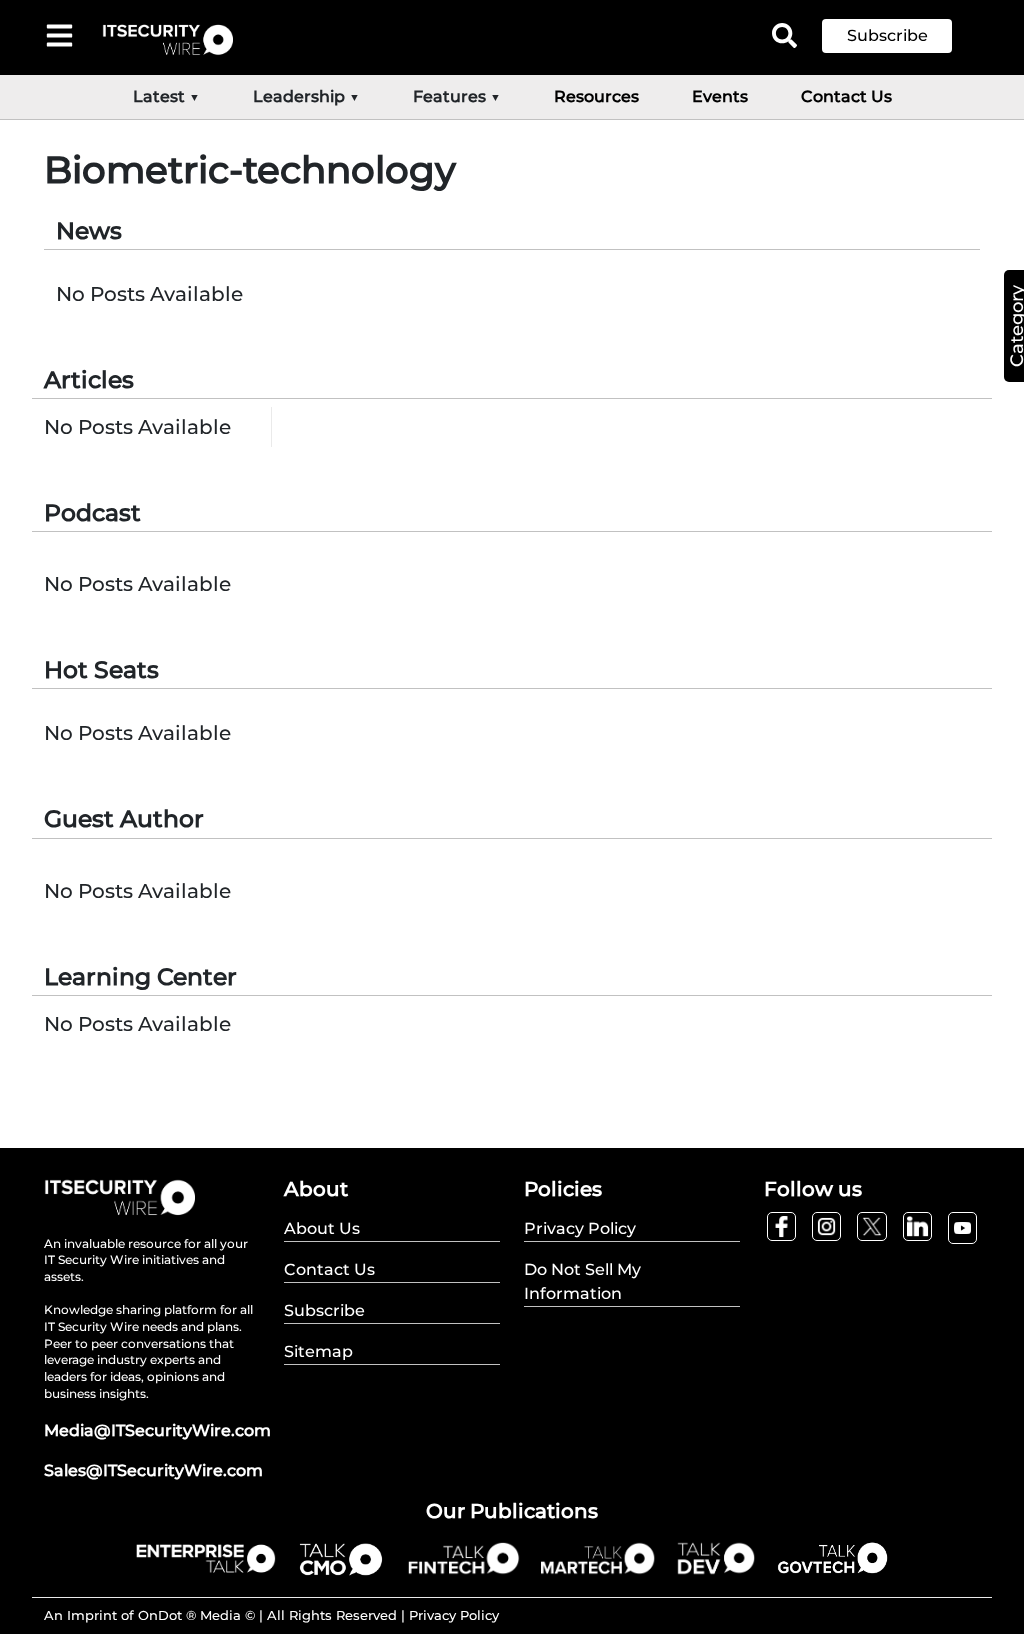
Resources (596, 96)
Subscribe (887, 35)
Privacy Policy (454, 1615)
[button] (902, 36)
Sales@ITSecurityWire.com (153, 1470)
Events (720, 96)
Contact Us (846, 96)
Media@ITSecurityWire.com (157, 1430)
